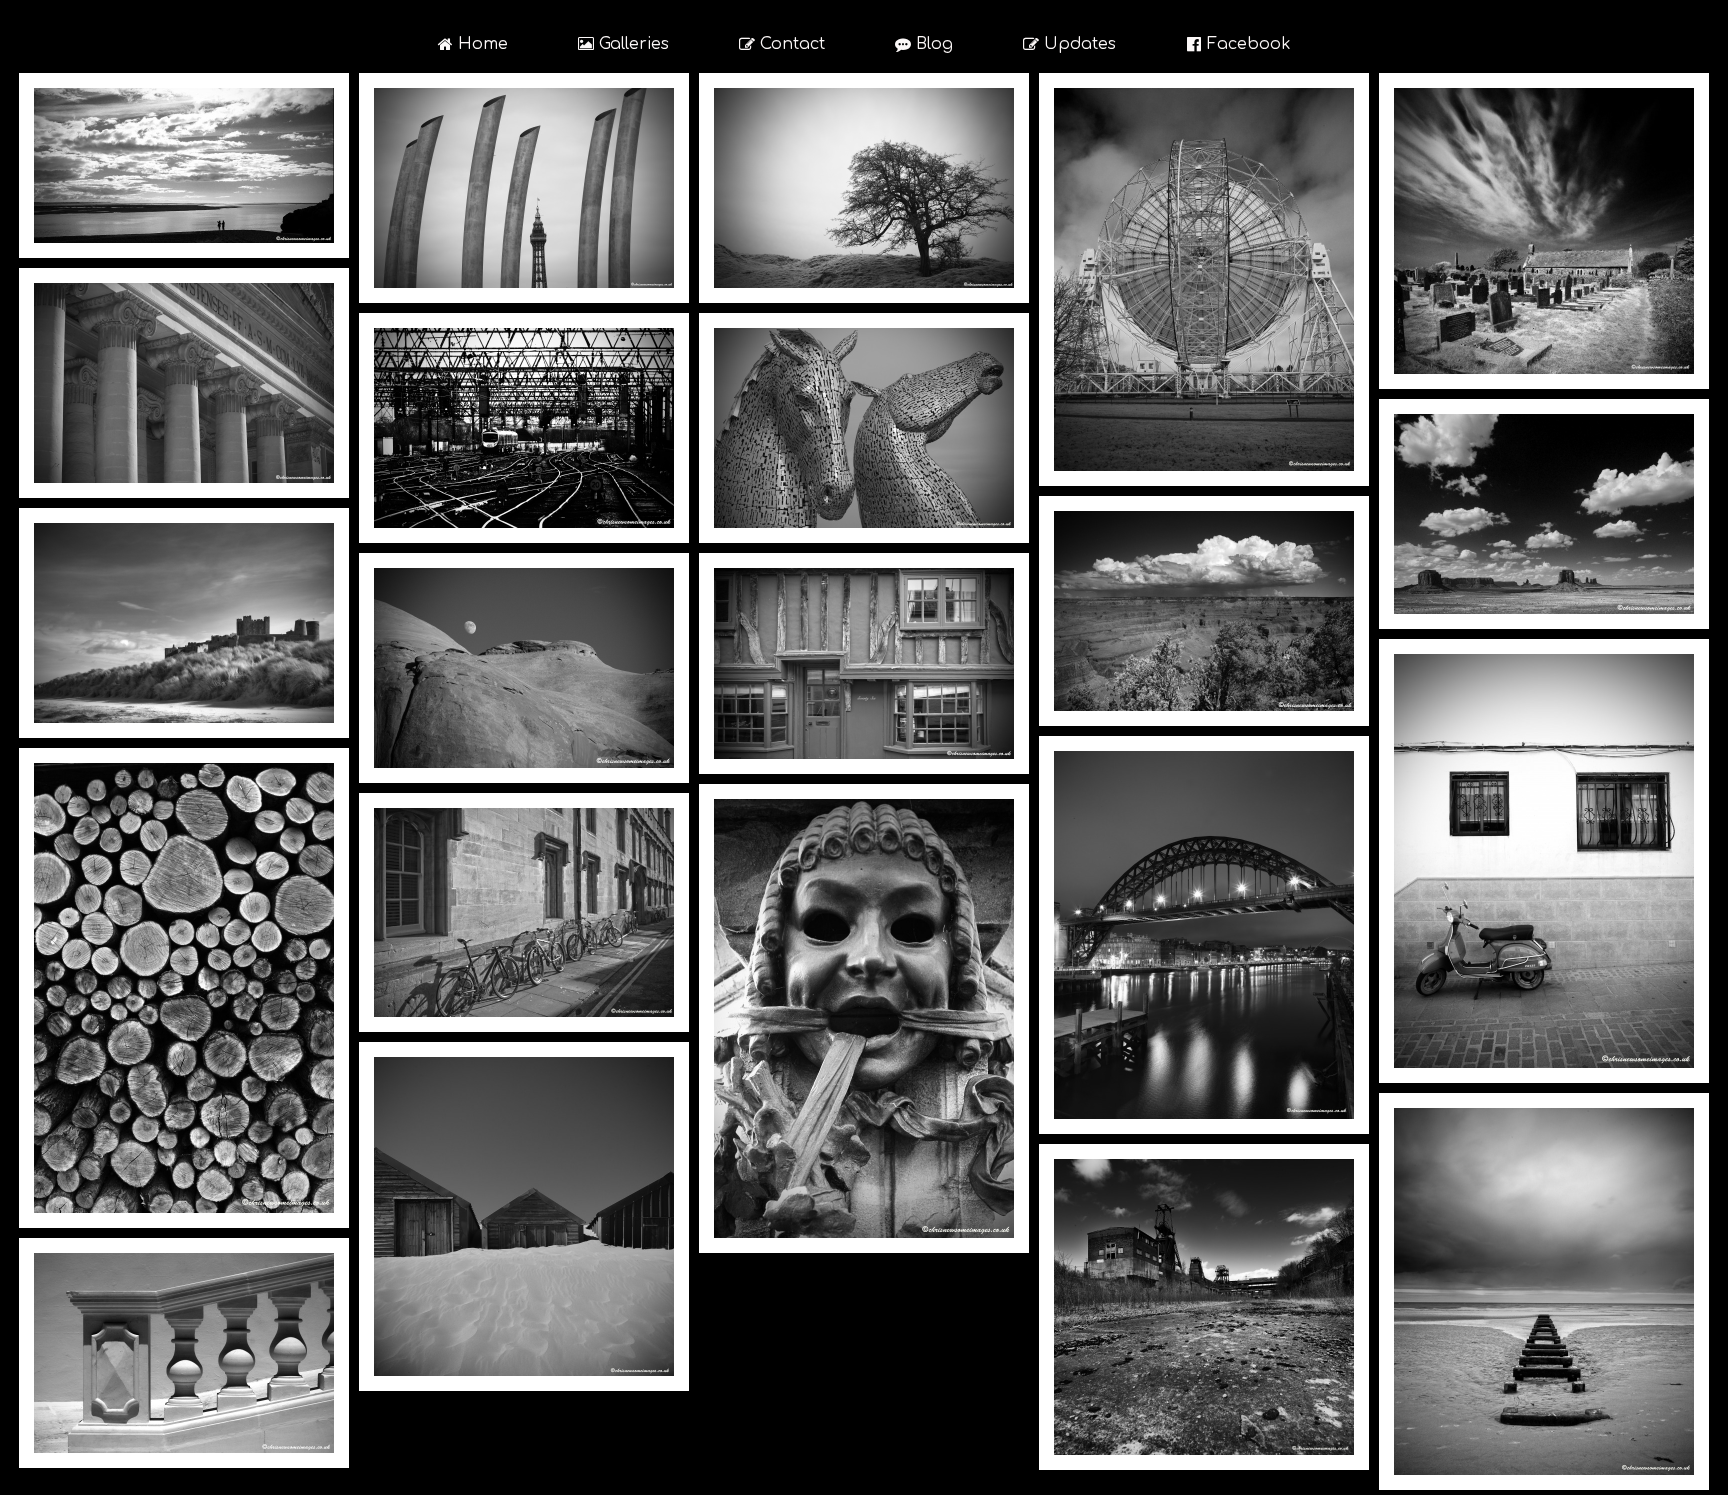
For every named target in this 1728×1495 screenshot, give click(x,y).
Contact (782, 44)
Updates (1069, 44)
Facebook (1239, 44)
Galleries (623, 44)
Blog (924, 44)
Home (473, 44)
